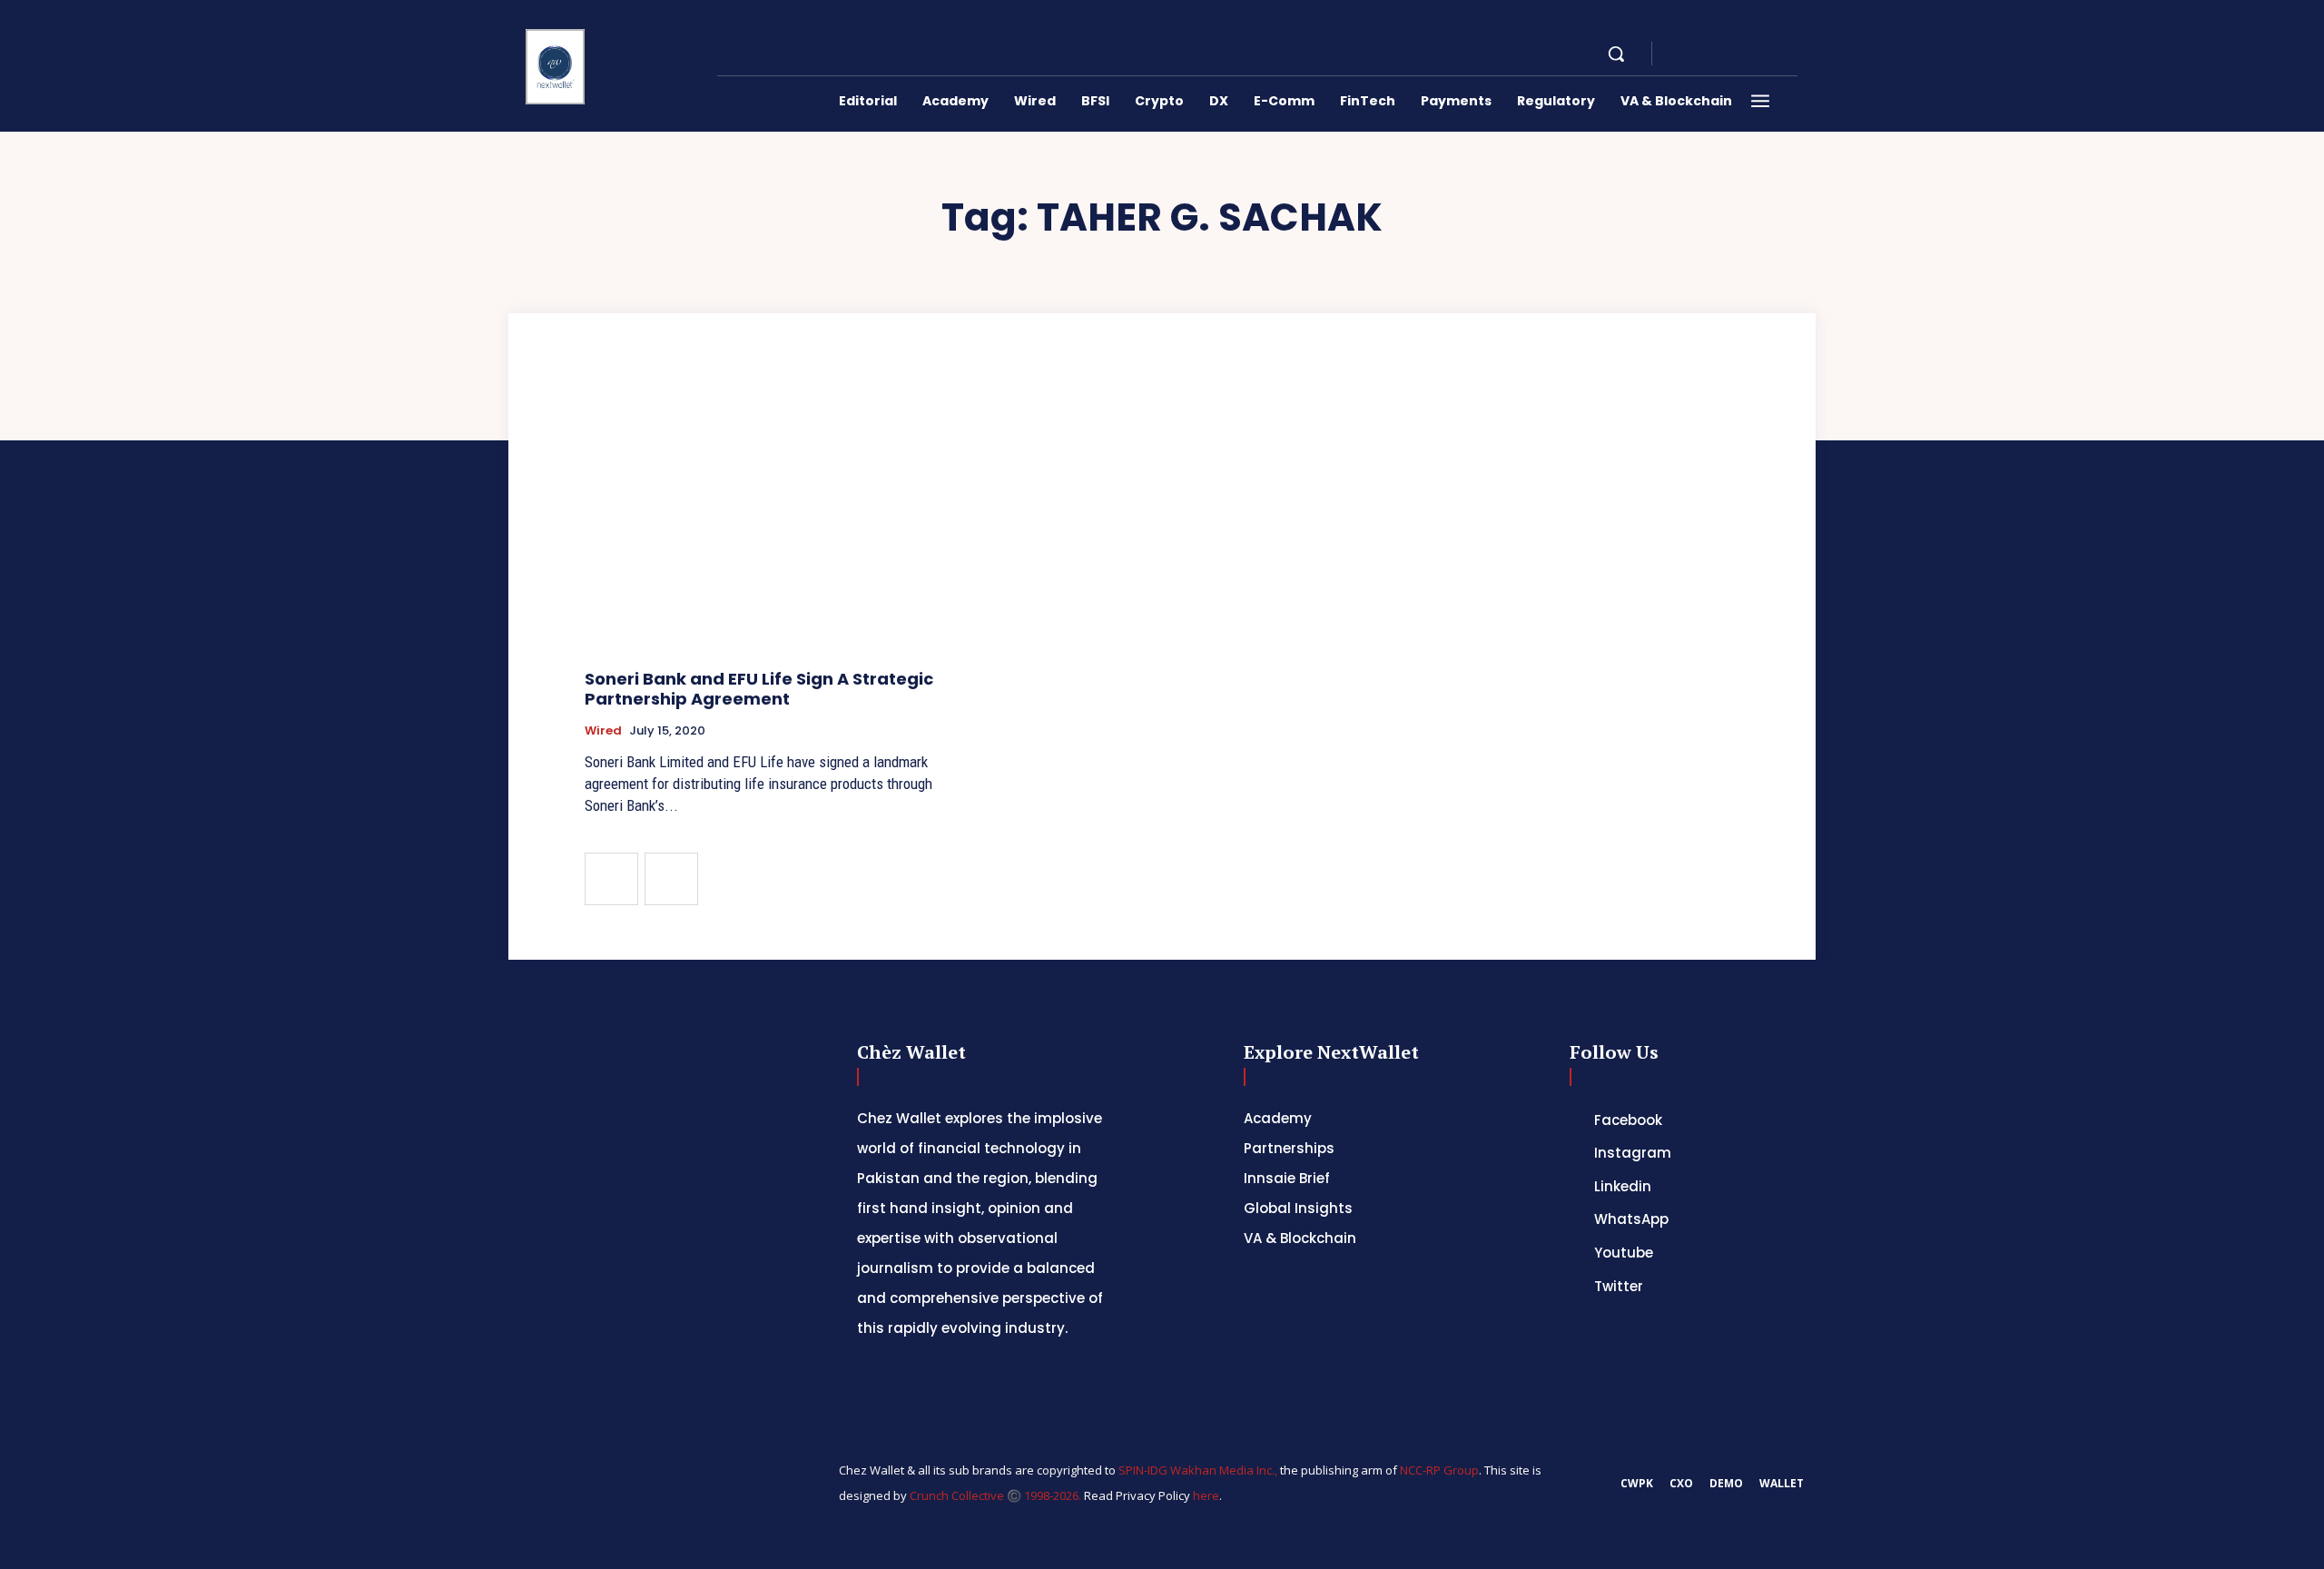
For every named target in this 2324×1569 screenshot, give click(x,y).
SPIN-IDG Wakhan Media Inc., (1199, 1470)
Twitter (1619, 1286)
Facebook (1628, 1120)
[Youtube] (1790, 54)
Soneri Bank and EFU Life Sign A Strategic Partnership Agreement (759, 689)
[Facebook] (1681, 54)
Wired (603, 731)
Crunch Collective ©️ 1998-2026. (995, 1495)
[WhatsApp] (1768, 54)
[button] (1616, 54)
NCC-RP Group (1439, 1470)
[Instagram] (1703, 54)
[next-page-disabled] (671, 879)
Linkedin (1623, 1186)
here (1206, 1495)
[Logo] (556, 67)
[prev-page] (611, 879)
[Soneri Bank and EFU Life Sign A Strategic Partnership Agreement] (768, 518)
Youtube (1624, 1253)
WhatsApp (1631, 1219)
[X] (1747, 54)
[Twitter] (1574, 1286)
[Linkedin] (1725, 54)
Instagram (1633, 1153)
